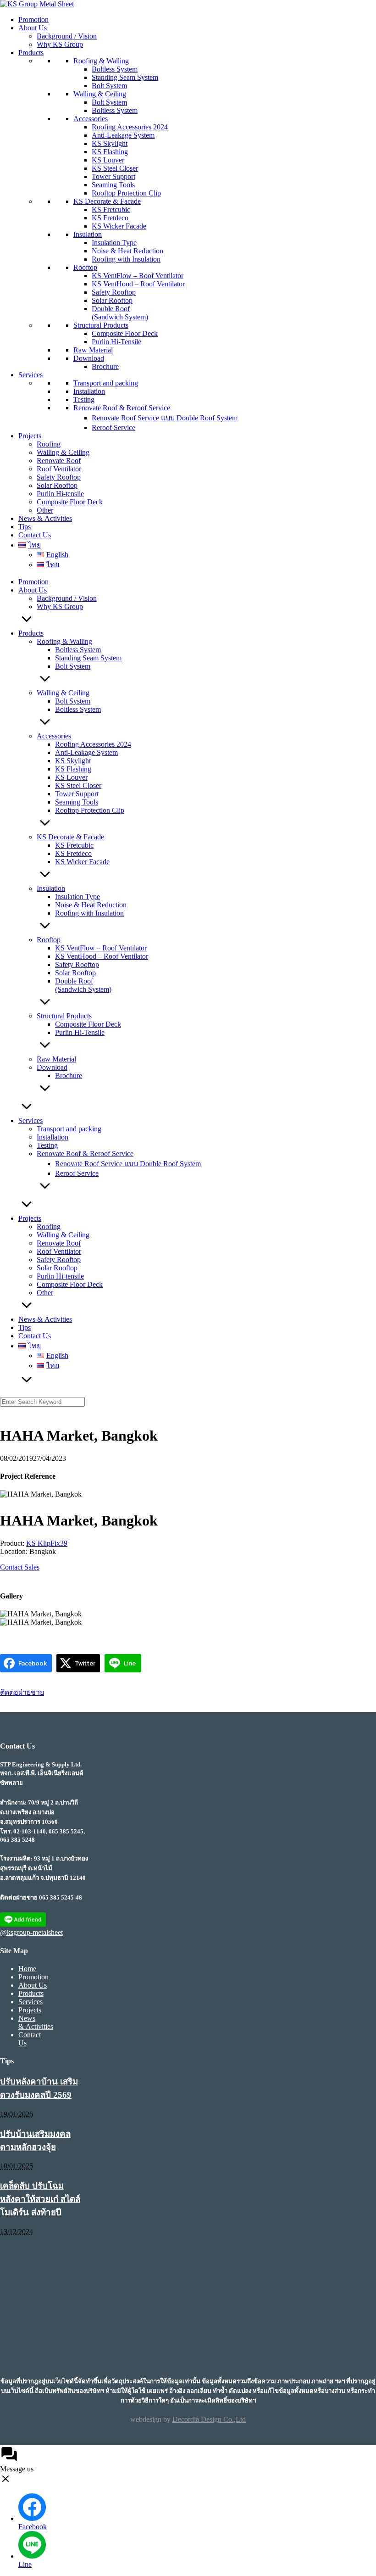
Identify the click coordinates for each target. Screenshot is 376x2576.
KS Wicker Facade (119, 226)
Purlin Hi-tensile (60, 494)
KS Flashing (110, 152)
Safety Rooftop (114, 292)
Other (45, 510)
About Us (33, 28)
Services (30, 375)
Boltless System (115, 69)
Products (31, 53)
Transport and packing (106, 383)
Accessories (91, 119)
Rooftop (85, 267)
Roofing (49, 444)
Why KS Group (60, 44)
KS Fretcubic (111, 210)
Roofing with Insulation (126, 259)
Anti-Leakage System (123, 135)
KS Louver (108, 160)
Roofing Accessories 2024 (130, 127)
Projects (30, 436)
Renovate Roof (59, 461)
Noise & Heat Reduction (127, 251)
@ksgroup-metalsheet (31, 1932)
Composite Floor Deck (125, 333)
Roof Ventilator (59, 469)
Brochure (105, 366)
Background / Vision (67, 36)
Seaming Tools (113, 185)
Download (89, 358)
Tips (25, 527)
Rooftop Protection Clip (126, 193)
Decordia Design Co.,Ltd (209, 2419)
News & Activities (45, 518)
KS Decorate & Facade (107, 201)
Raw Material (93, 350)
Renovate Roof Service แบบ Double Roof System (165, 418)
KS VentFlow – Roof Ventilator (138, 276)
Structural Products (101, 325)
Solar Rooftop (112, 300)
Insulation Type (114, 243)
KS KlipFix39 (47, 1543)
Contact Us (35, 535)
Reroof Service (113, 427)
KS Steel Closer (115, 168)
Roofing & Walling (101, 61)
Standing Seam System (125, 77)
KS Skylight (110, 143)
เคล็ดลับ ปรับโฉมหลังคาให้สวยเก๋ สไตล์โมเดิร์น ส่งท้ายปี (40, 2199)
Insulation (88, 234)
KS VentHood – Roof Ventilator (138, 284)
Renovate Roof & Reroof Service (122, 408)
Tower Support (113, 176)
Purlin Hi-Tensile (116, 342)
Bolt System (109, 86)
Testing (84, 400)
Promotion (33, 20)
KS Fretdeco (110, 218)
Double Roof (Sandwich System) (120, 313)
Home (27, 1969)
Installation (89, 391)
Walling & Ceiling (100, 94)
